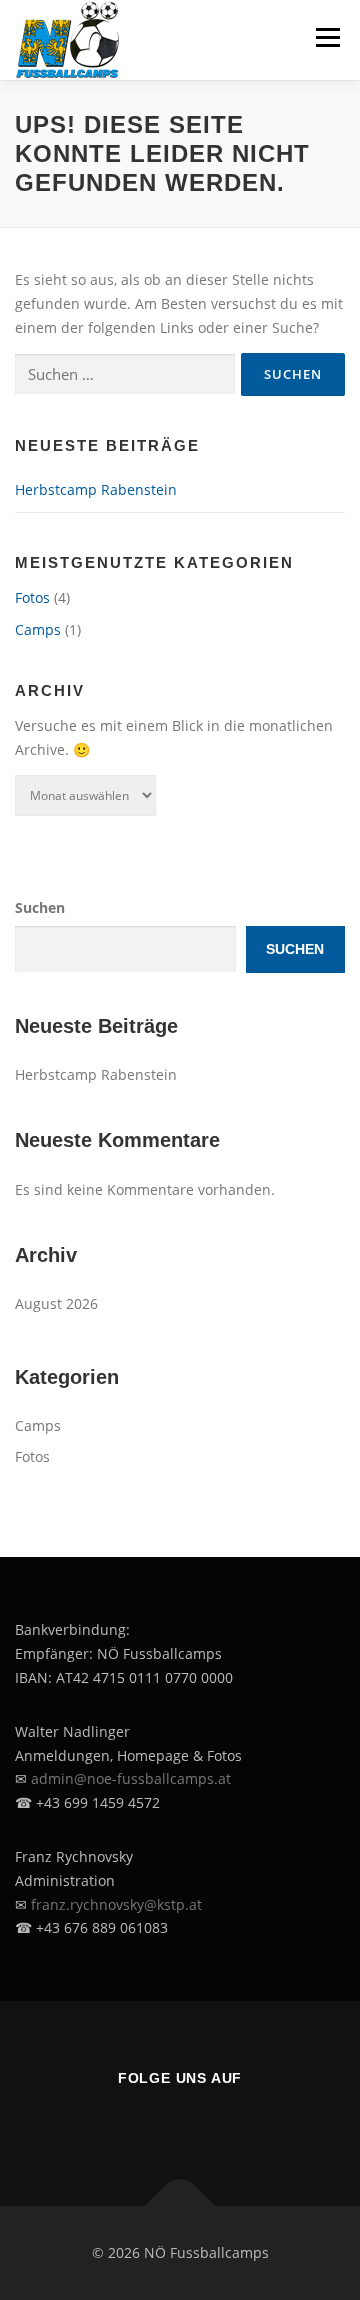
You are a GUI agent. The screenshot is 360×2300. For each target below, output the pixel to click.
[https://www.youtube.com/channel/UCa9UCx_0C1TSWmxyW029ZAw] (236, 2121)
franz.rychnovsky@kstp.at (116, 1904)
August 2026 (56, 1303)
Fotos (32, 597)
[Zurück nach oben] (180, 2206)
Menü (327, 37)
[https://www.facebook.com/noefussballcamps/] (124, 2121)
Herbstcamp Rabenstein (96, 489)
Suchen (40, 907)
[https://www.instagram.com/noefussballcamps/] (180, 2121)
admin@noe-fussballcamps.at (131, 1778)
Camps (38, 629)
